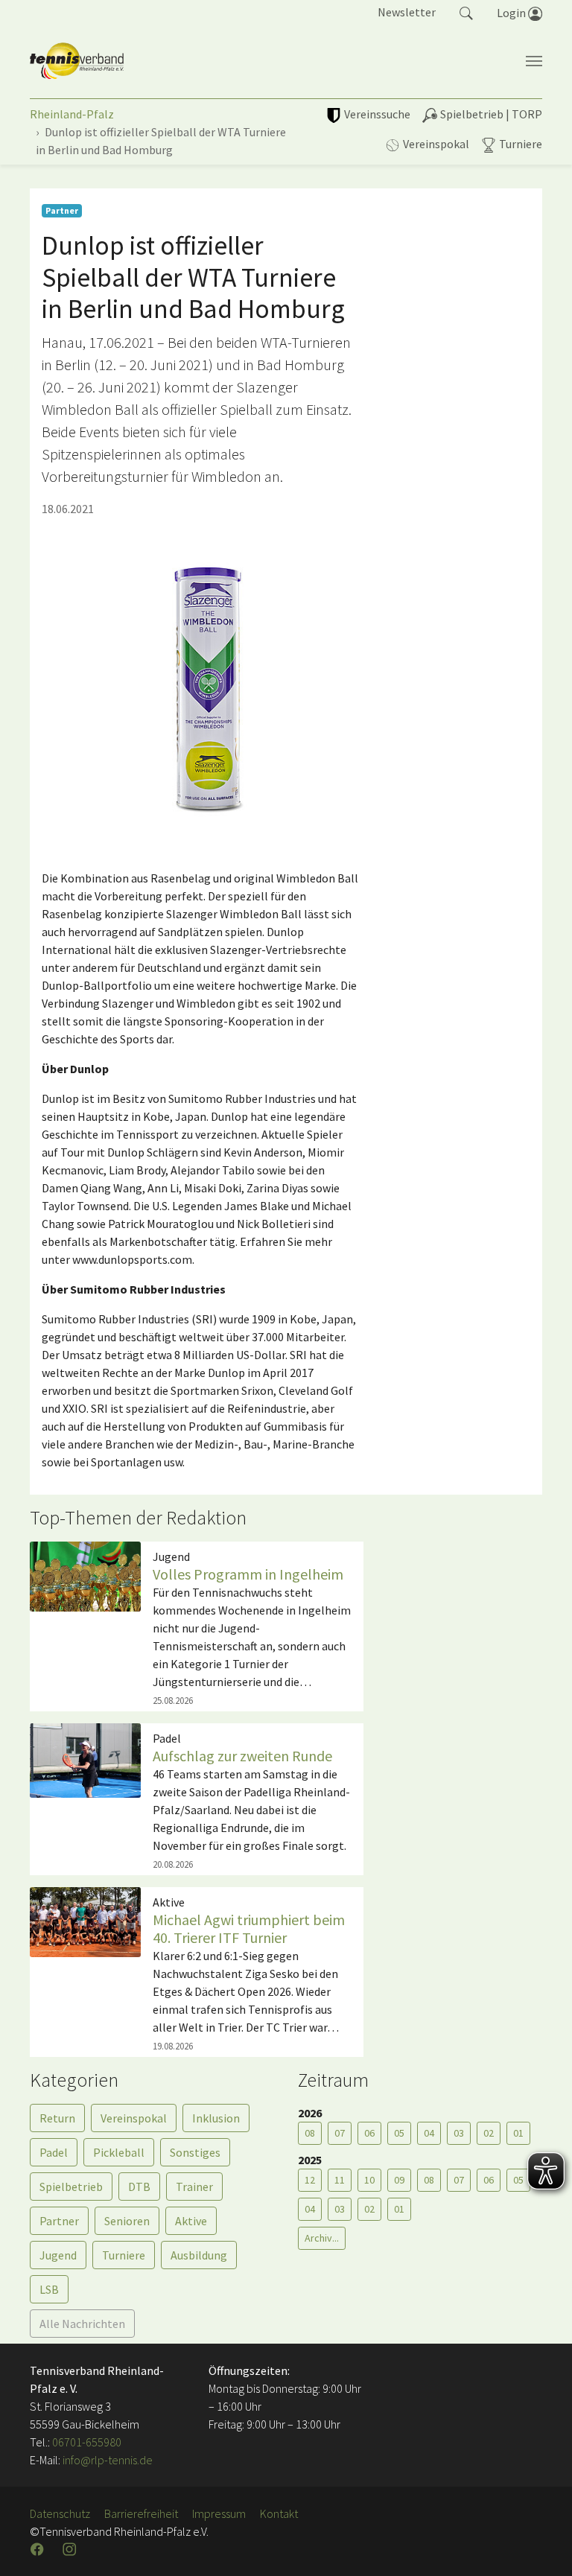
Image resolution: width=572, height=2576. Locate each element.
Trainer (194, 2187)
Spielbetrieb (71, 2187)
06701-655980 (87, 2442)
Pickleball (119, 2152)
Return (57, 2118)
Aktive (191, 2221)
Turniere (124, 2255)
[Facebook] (39, 2549)
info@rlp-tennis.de (107, 2460)
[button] (466, 12)
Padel (54, 2152)
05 (399, 2133)
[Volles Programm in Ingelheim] (85, 1575)
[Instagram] (71, 2549)
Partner (59, 2221)
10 (369, 2180)
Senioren (127, 2221)
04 (429, 2133)
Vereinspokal (134, 2118)
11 (340, 2180)
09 (399, 2180)
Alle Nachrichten (82, 2324)
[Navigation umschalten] (534, 61)
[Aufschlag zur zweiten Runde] (85, 1759)
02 (489, 2133)
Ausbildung (199, 2255)
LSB (49, 2289)
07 (340, 2133)
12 (310, 2180)
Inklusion (216, 2118)
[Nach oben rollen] (542, 2546)
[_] (201, 688)
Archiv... (322, 2238)
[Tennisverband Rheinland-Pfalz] (77, 61)
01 (399, 2209)
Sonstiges (195, 2152)
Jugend (58, 2255)
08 (310, 2133)
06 (369, 2133)
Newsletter (407, 12)
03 (459, 2133)
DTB (139, 2187)
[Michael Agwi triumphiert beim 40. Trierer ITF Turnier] (85, 1921)
